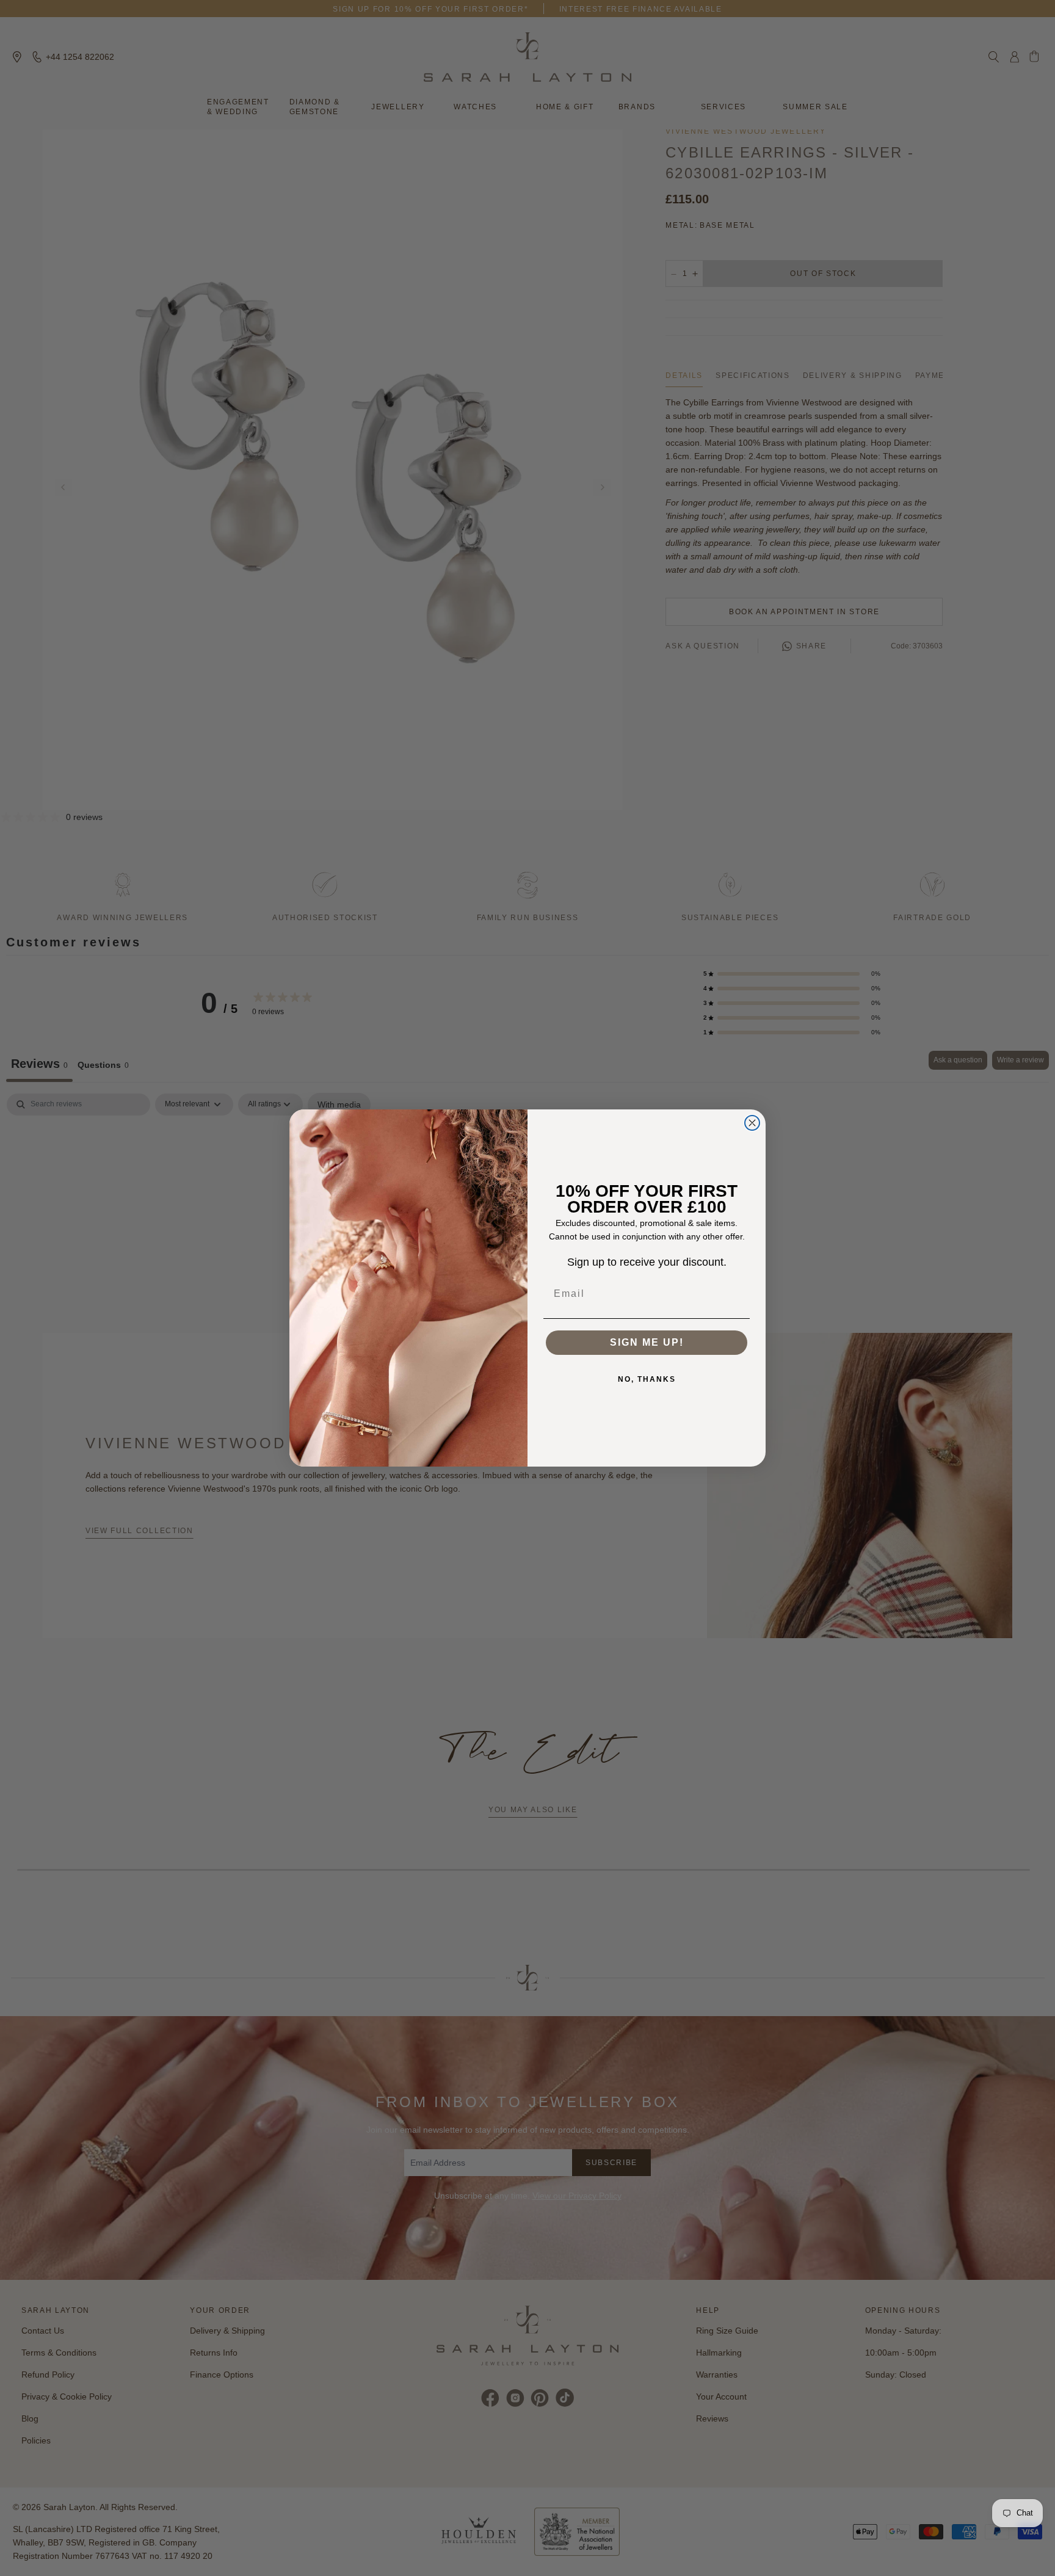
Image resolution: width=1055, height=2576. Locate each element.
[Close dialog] (752, 1123)
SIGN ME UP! (647, 1342)
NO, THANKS (647, 1379)
